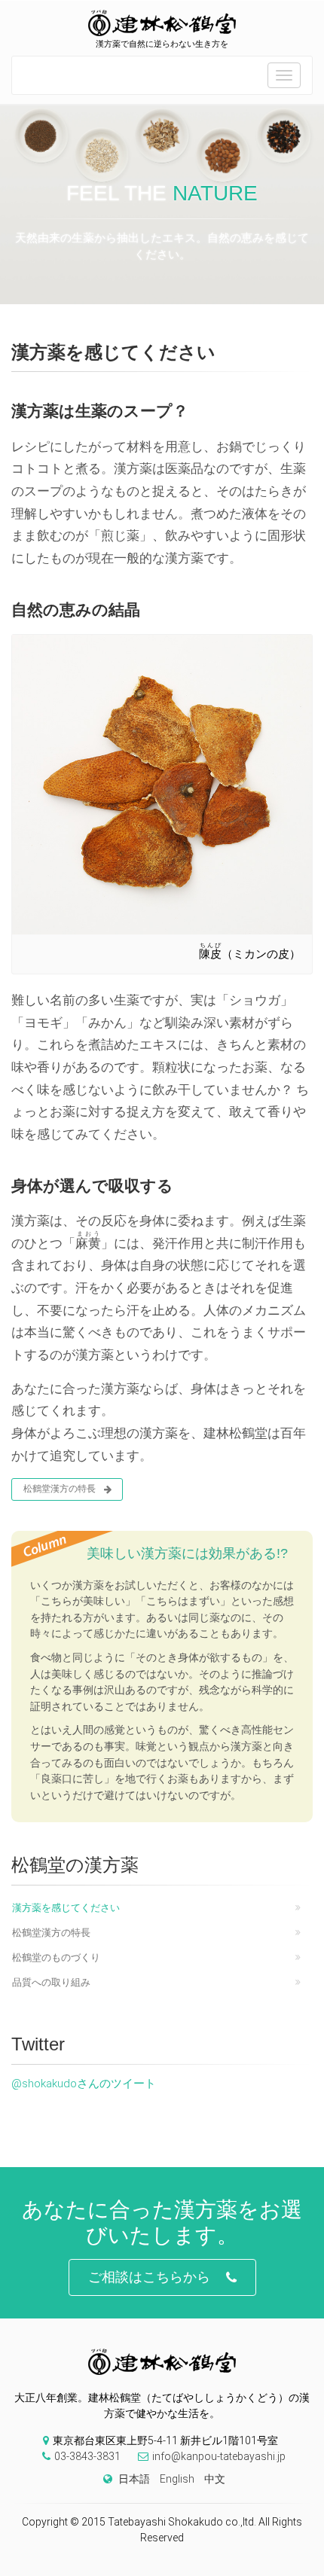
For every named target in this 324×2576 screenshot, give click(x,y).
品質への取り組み (51, 1982)
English (177, 2479)
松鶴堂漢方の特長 (60, 1489)
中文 (215, 2479)
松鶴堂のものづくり (56, 1957)
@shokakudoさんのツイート (84, 2084)
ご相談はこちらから (149, 2277)
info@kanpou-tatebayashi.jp (219, 2456)
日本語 (134, 2479)
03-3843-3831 (87, 2456)
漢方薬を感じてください (66, 1908)
